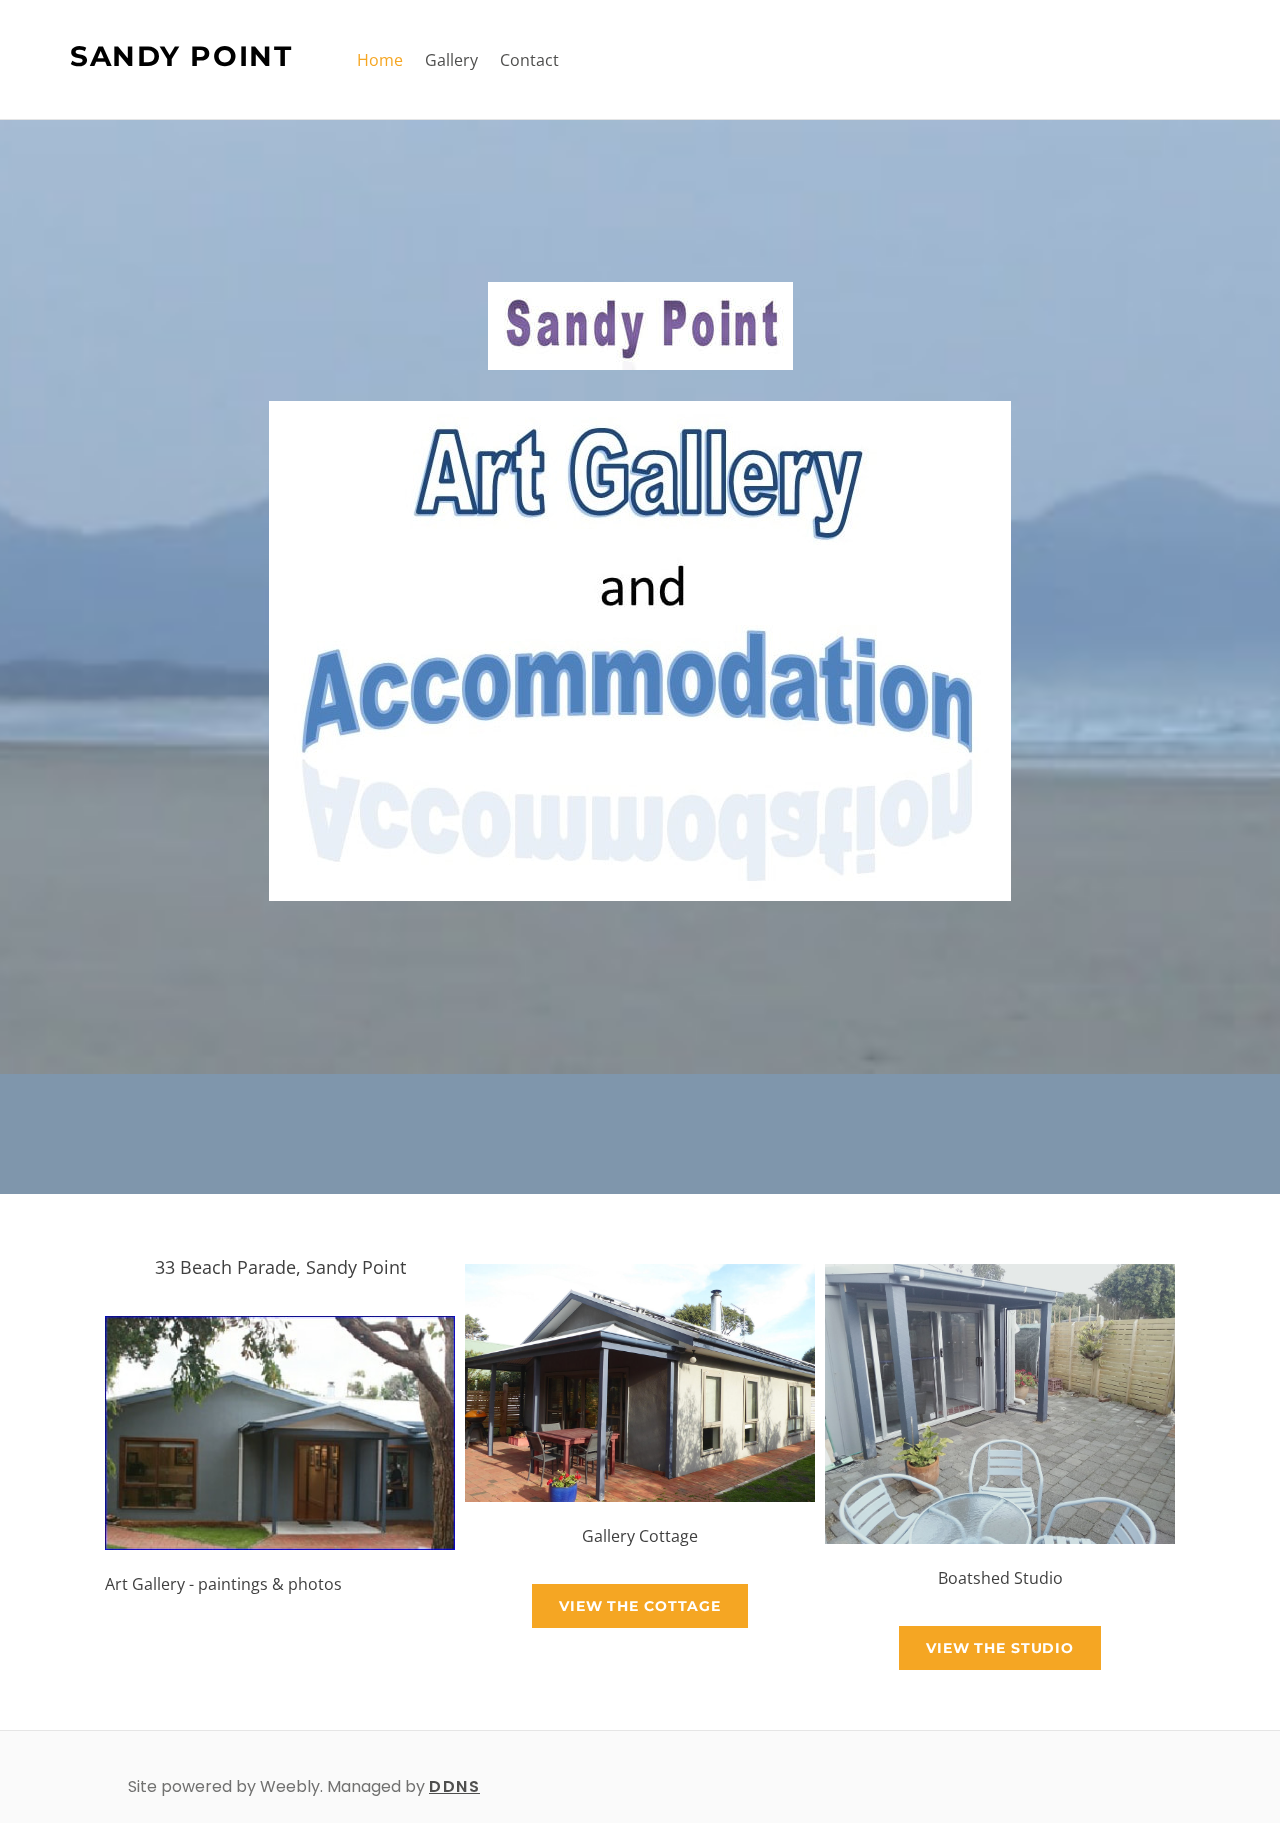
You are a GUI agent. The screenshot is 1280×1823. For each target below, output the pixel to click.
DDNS (454, 1786)
